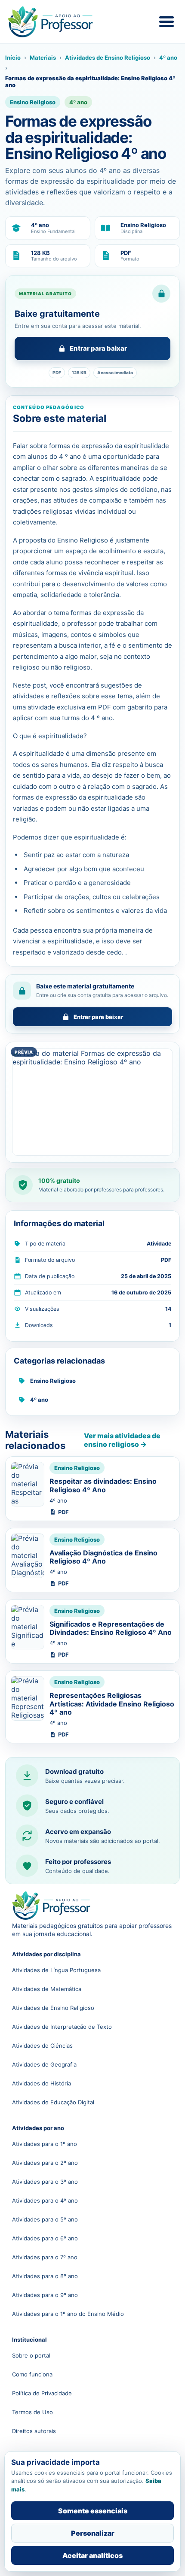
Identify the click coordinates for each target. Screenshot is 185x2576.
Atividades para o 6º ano (45, 2238)
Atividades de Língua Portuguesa (56, 1970)
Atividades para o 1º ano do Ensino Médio (68, 2314)
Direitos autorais (34, 2431)
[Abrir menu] (166, 22)
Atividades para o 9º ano (45, 2295)
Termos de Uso (32, 2412)
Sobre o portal (31, 2355)
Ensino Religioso (53, 1381)
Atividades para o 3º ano (45, 2182)
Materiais (43, 58)
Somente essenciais (93, 2511)
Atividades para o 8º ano (45, 2276)
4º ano (168, 58)
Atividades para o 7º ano (45, 2257)
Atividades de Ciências (42, 2046)
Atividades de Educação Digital (53, 2102)
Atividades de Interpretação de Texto (62, 2027)
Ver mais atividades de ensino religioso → (122, 1440)
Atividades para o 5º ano (45, 2219)
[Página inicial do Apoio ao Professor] (59, 22)
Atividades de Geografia (44, 2064)
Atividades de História (42, 2083)
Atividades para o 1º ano (45, 2144)
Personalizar (93, 2533)
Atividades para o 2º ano (45, 2163)
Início (13, 58)
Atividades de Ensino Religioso (108, 58)
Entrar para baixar (98, 348)
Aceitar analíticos (92, 2555)
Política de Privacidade (42, 2393)
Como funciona (32, 2374)
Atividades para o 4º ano (45, 2200)
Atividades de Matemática (47, 1989)
